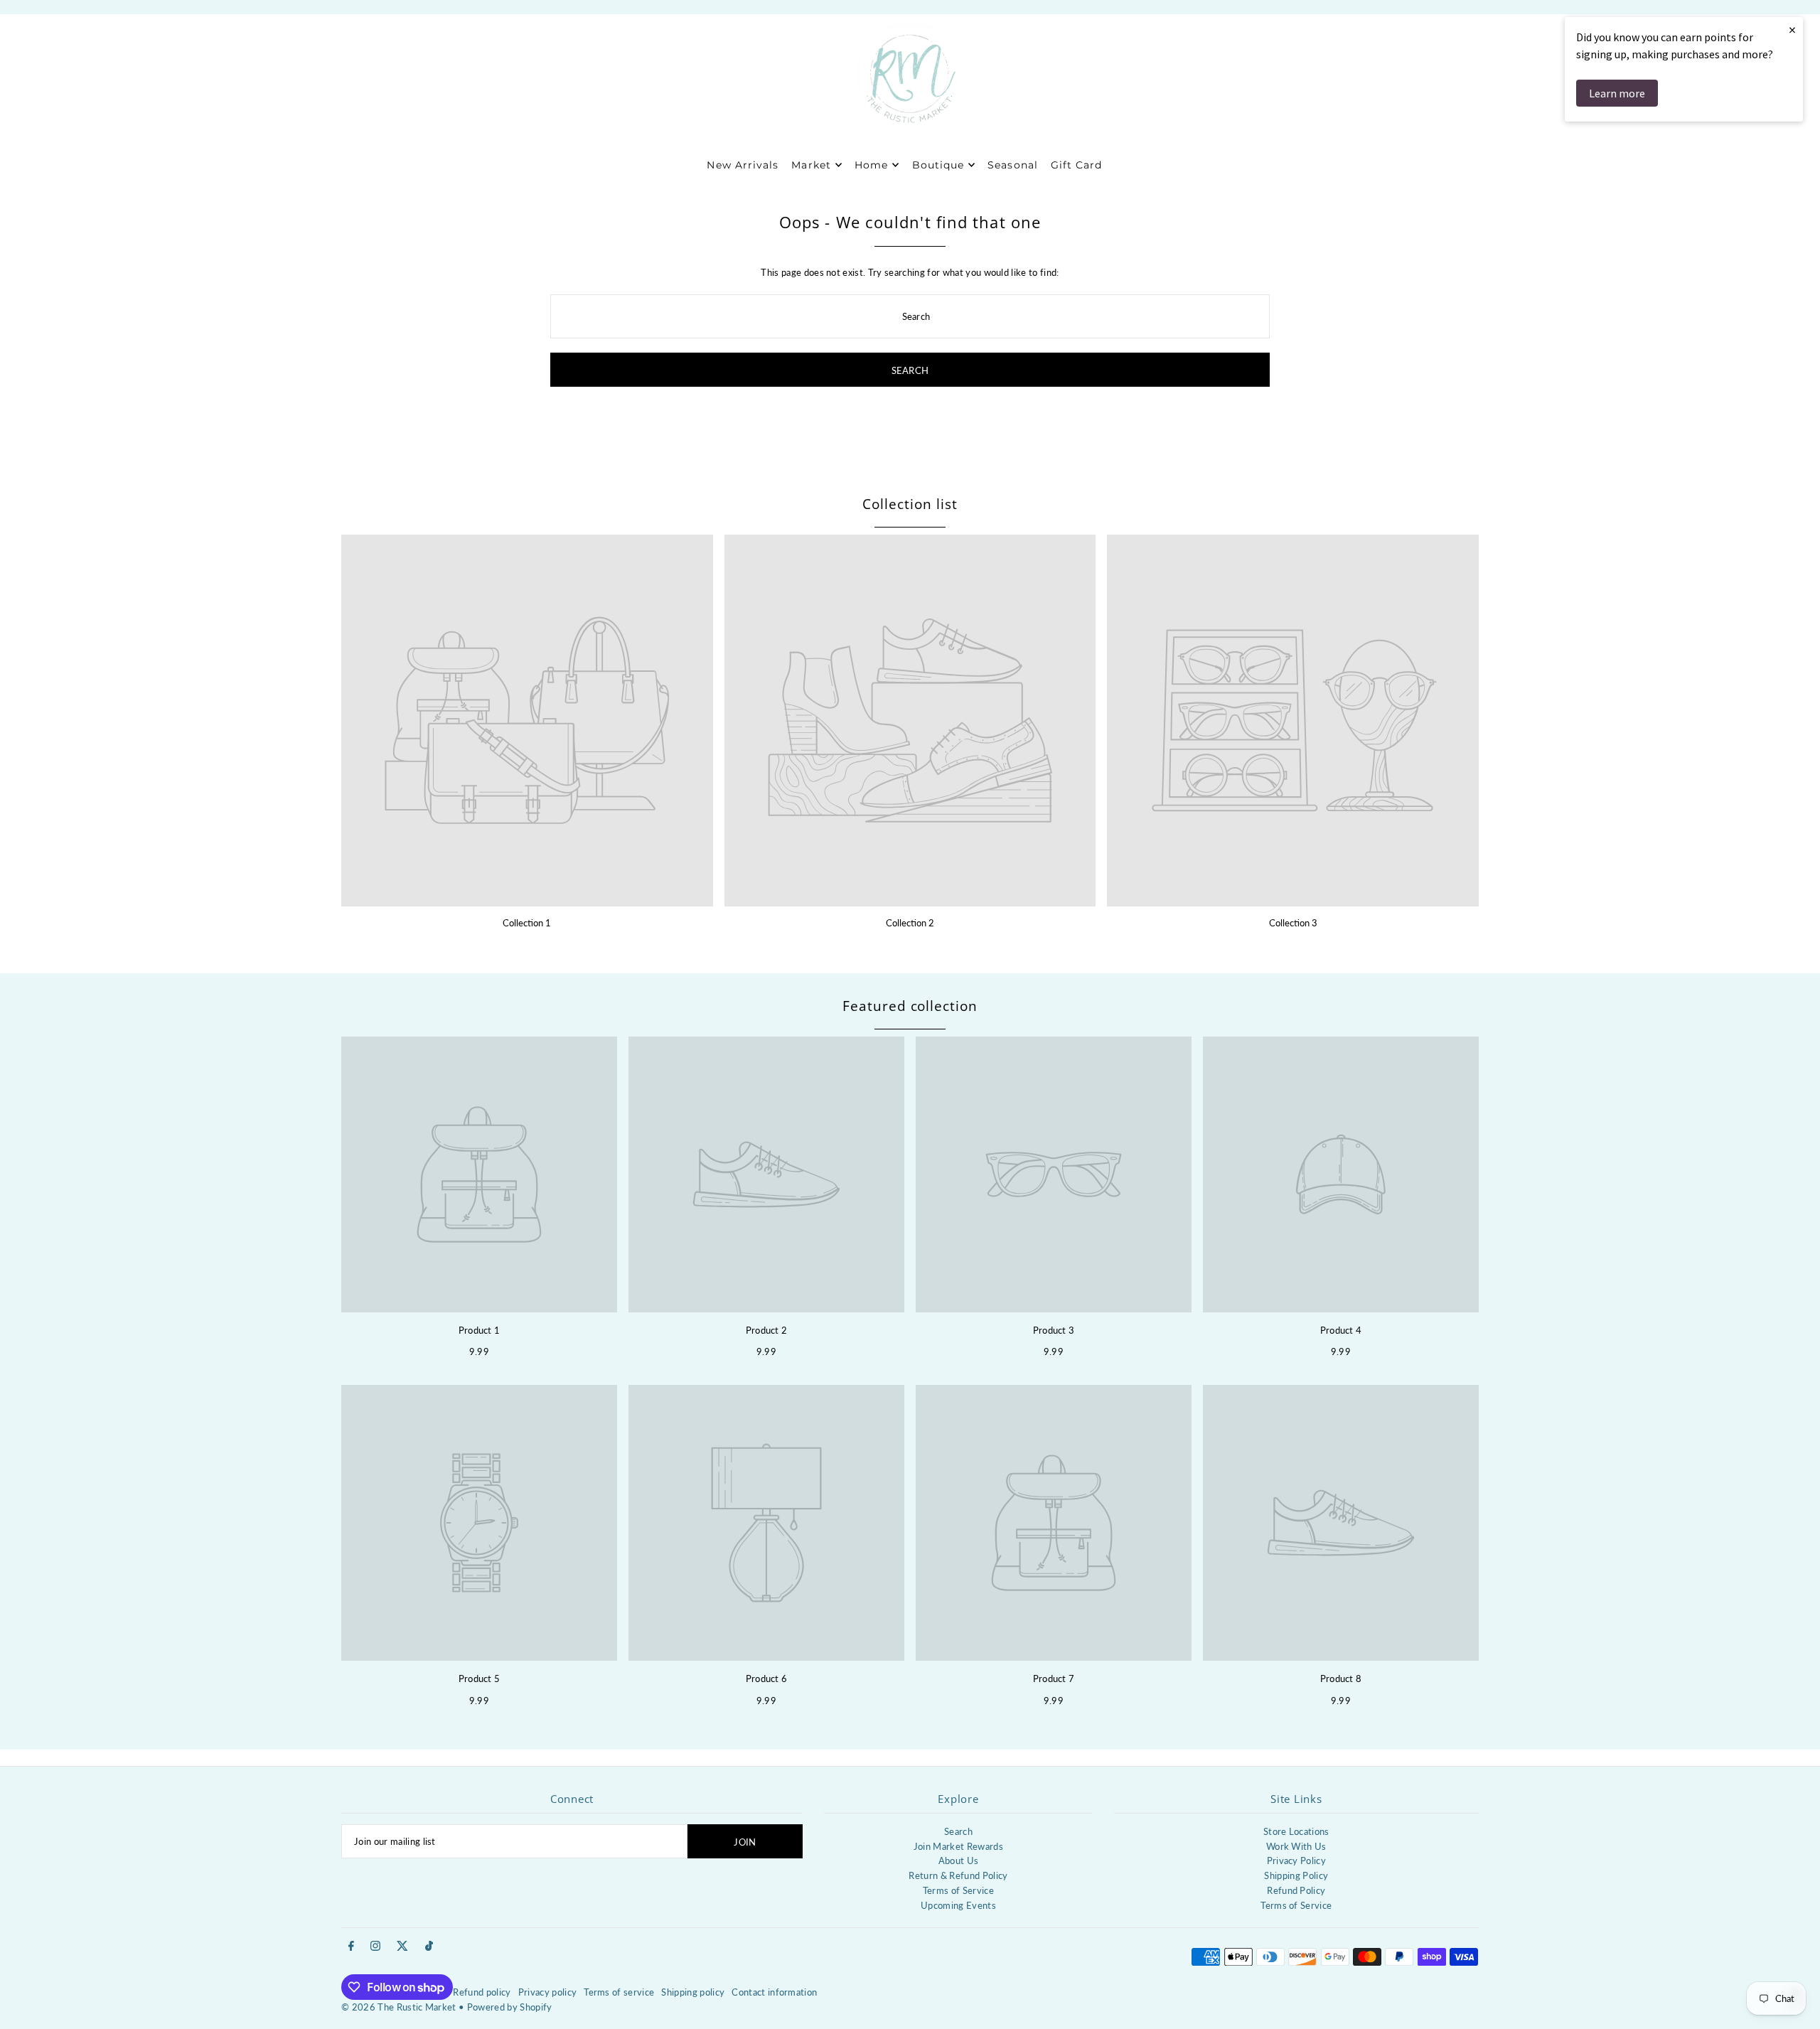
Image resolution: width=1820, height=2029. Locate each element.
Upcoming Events (958, 1905)
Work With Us (1296, 1846)
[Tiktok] (429, 1947)
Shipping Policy (1296, 1875)
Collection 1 (527, 923)
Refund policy (482, 1992)
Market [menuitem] (811, 165)
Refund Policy (1296, 1890)
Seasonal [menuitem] (1012, 165)
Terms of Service (958, 1890)
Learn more (1617, 93)
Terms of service (619, 1992)
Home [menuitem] (871, 165)
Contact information (774, 1992)
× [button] (1792, 30)
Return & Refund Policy (958, 1875)
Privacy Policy (1297, 1861)
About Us (959, 1861)
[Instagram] (375, 1947)
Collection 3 (1293, 923)
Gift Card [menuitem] (1076, 165)
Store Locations (1296, 1831)
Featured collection (910, 1006)
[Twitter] (402, 1947)
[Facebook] (351, 1947)
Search (958, 1831)
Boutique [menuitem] (938, 165)
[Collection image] (527, 721)
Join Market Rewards (958, 1846)
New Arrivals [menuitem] (743, 165)
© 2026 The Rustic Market (399, 2007)
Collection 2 (910, 923)
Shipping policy (693, 1992)
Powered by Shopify (510, 2007)
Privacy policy (548, 1992)
